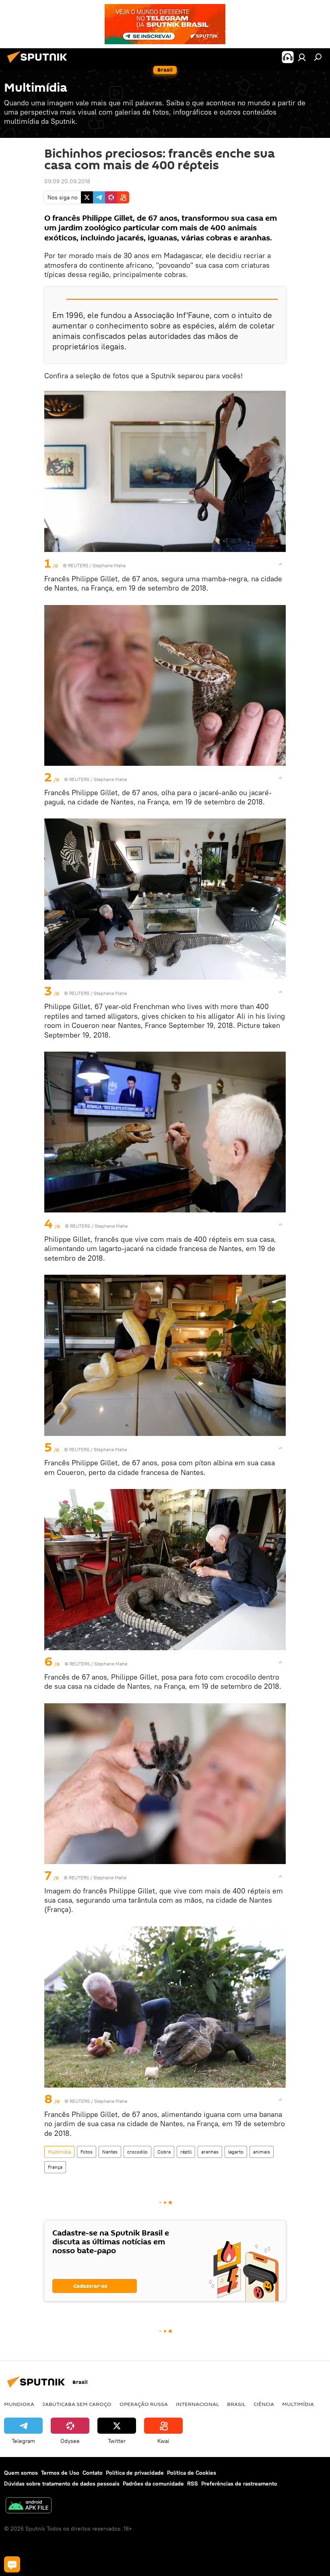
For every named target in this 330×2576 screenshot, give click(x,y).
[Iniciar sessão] (302, 57)
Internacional (197, 2404)
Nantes (110, 2152)
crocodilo (137, 2152)
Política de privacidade (135, 2473)
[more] (280, 564)
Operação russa (144, 2404)
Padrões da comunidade (153, 2484)
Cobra (164, 2152)
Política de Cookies (192, 2473)
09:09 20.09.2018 (67, 181)
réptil (186, 2152)
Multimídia (59, 2152)
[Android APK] (29, 2506)
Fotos (87, 2152)
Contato (93, 2473)
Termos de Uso (60, 2473)
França (55, 2167)
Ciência (264, 2404)
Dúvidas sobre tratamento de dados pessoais (62, 2484)
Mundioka (19, 2404)
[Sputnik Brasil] (39, 64)
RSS (193, 2484)
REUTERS (78, 565)
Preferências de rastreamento (239, 2484)
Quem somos (21, 2473)
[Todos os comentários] (12, 2564)
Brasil (236, 2404)
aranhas (210, 2152)
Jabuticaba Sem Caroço (77, 2404)
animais (262, 2152)
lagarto (236, 2152)
